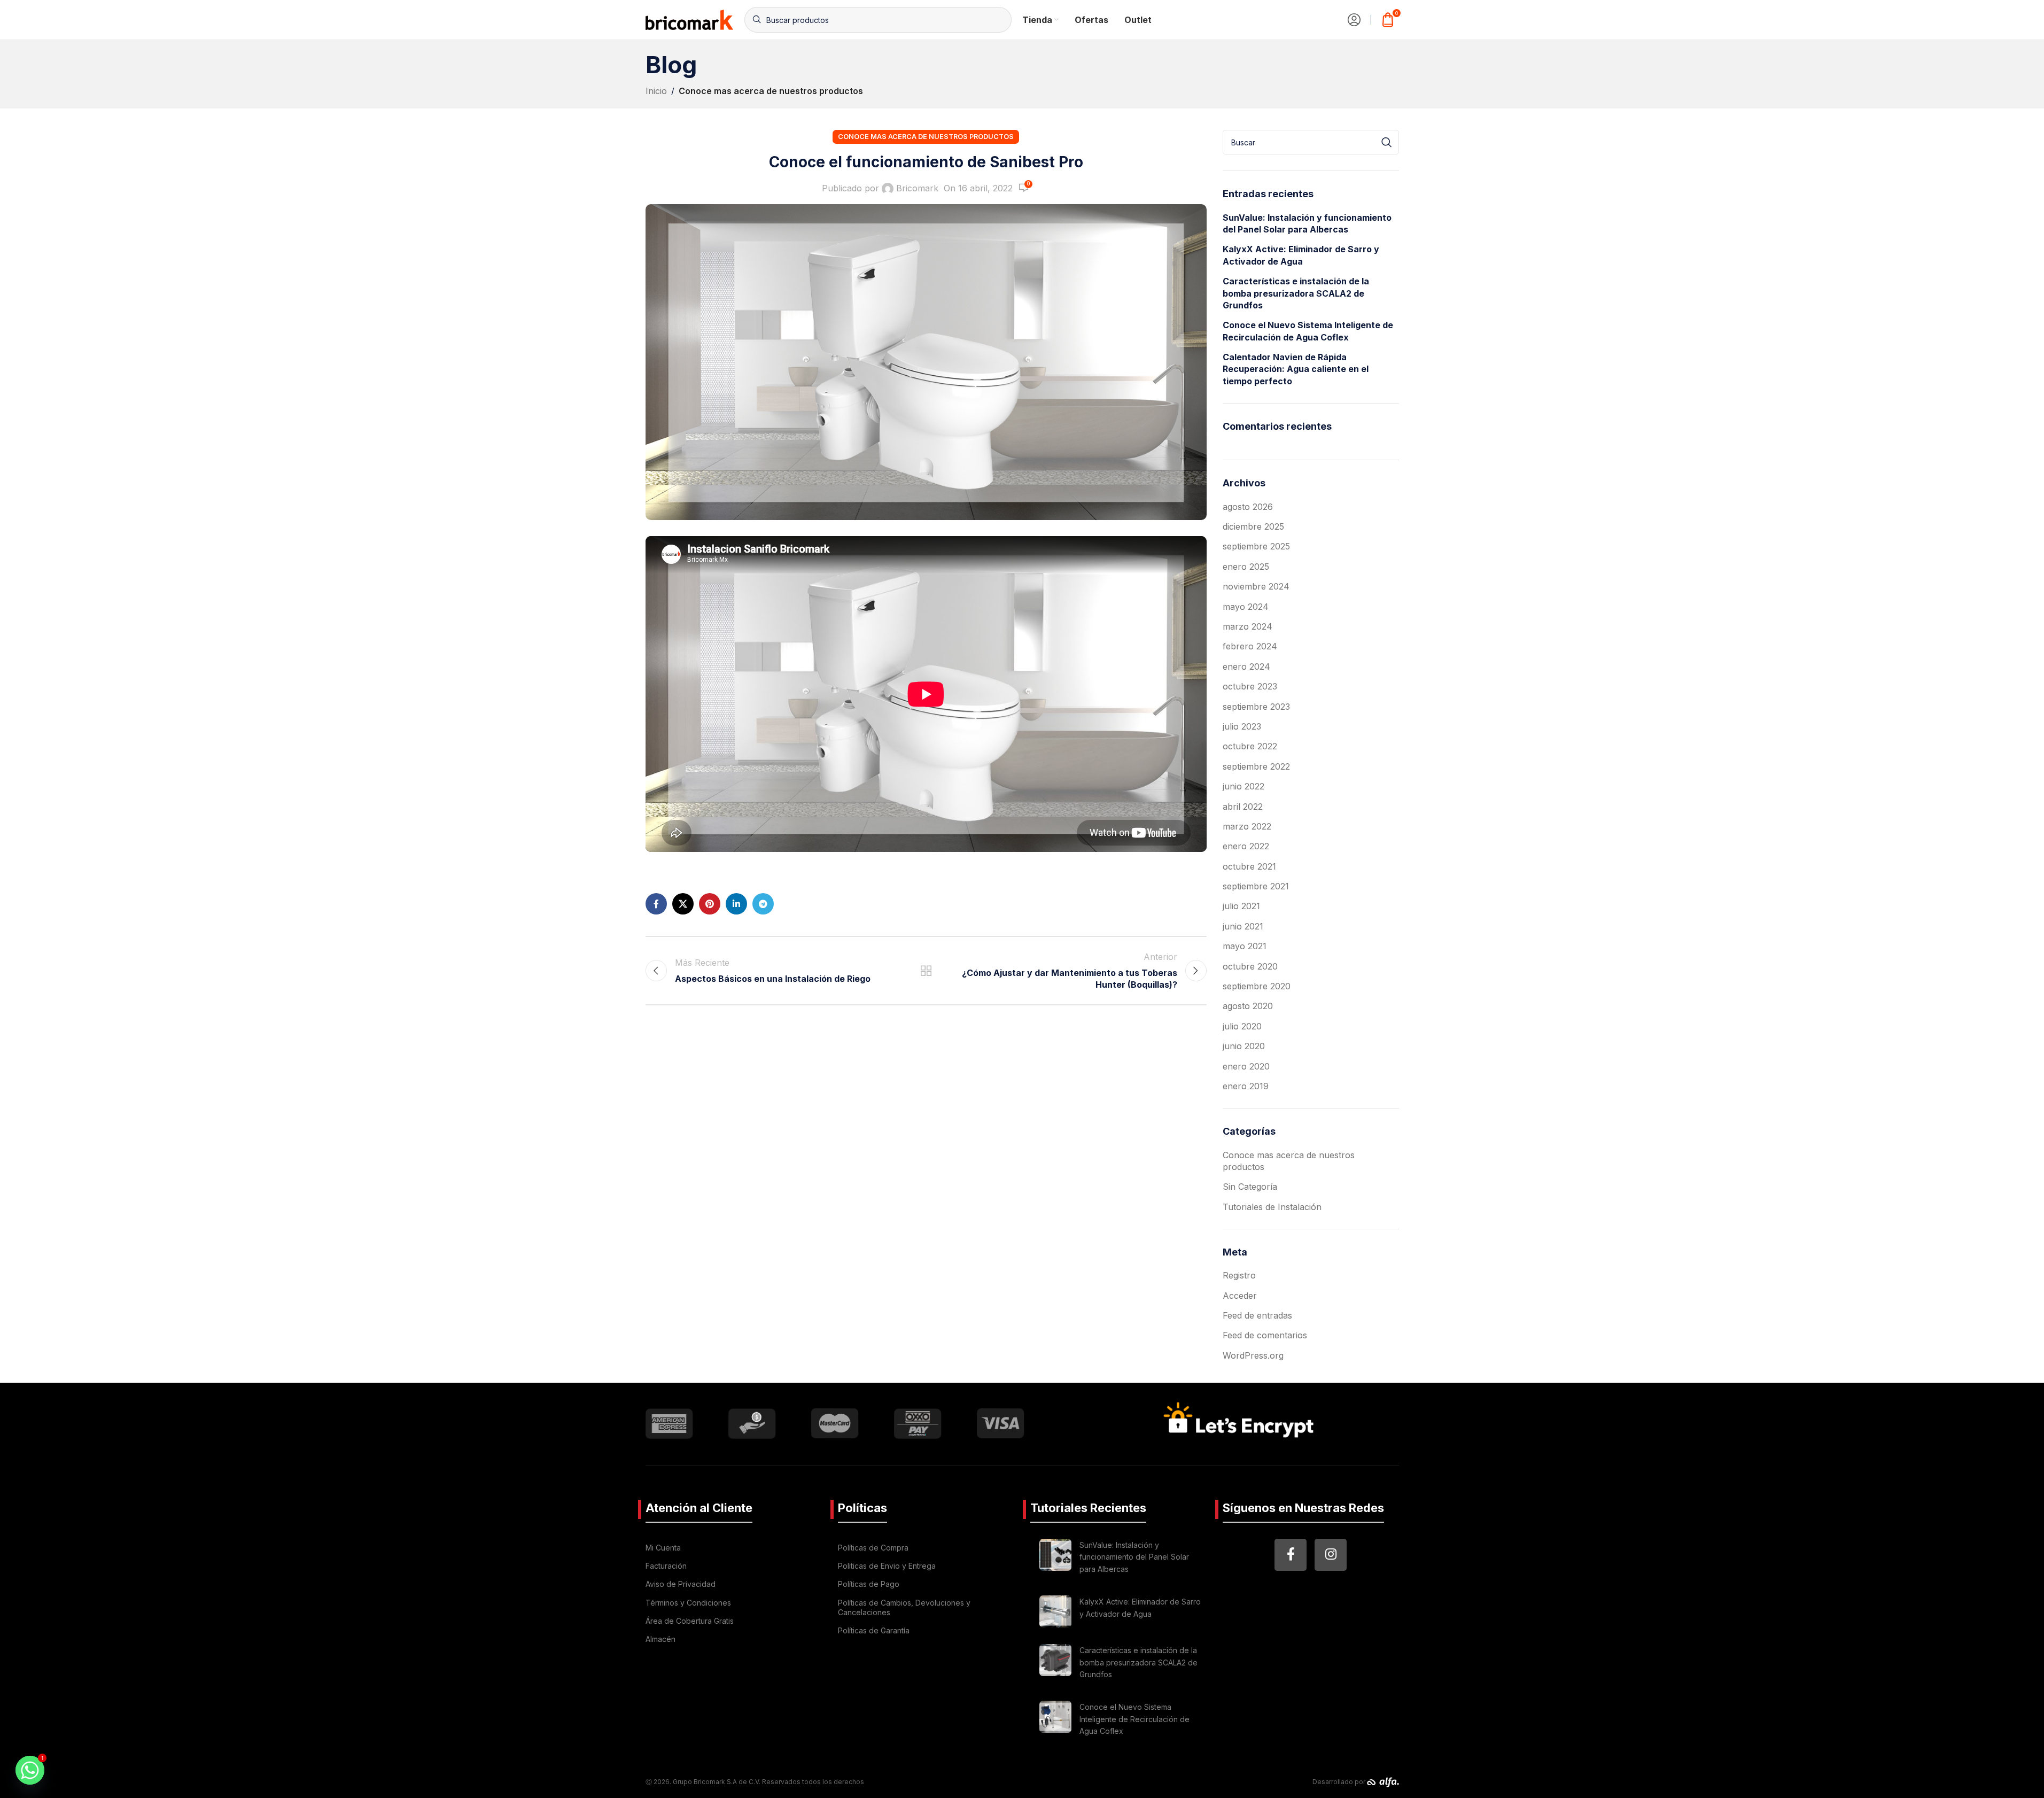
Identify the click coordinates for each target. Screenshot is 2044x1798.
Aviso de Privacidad (681, 1584)
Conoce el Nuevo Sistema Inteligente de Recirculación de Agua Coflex (1308, 331)
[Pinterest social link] (710, 904)
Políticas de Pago (869, 1584)
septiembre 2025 (1256, 546)
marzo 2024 (1248, 626)
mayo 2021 (1245, 946)
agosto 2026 (1248, 507)
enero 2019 (1246, 1086)
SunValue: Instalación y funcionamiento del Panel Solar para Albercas (1307, 223)
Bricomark (917, 188)
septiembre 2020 (1257, 986)
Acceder (1240, 1296)
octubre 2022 (1250, 746)
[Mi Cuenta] (1354, 20)
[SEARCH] (1387, 142)
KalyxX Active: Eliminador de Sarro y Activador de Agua (1301, 255)
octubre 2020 (1250, 966)
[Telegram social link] (763, 904)
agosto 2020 (1248, 1006)
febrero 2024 (1250, 646)
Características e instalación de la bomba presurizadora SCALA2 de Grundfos (1296, 293)
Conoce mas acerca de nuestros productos (771, 91)
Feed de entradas (1257, 1315)
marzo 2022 (1247, 826)
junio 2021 (1243, 926)
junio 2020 (1244, 1046)
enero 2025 (1246, 567)
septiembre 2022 (1256, 766)
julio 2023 (1242, 726)
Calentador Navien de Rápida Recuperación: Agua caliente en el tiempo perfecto (1296, 369)
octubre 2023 (1250, 686)
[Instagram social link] (1331, 1555)
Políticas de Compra (873, 1548)
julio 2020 (1242, 1026)
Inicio (656, 91)
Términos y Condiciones (688, 1603)
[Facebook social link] (656, 904)
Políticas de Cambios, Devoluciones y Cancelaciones (904, 1607)
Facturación (666, 1566)
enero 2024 (1246, 666)
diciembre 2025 (1253, 526)
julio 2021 (1241, 906)
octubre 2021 (1249, 866)
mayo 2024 (1246, 607)
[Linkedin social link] (736, 904)
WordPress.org (1253, 1355)
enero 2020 (1246, 1066)
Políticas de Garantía (874, 1630)
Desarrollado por (1340, 1782)
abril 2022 (1243, 807)
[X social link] (683, 904)
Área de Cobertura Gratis (690, 1621)
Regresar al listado (926, 971)
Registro (1239, 1275)
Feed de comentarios (1265, 1335)
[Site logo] (690, 19)
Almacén (660, 1639)
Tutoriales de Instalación (1272, 1207)
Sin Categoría (1250, 1187)
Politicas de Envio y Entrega (887, 1566)
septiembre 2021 (1256, 886)
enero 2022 (1246, 846)
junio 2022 (1244, 786)
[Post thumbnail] (1055, 1559)
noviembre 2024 (1256, 586)
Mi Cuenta (663, 1548)
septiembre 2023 (1256, 707)
